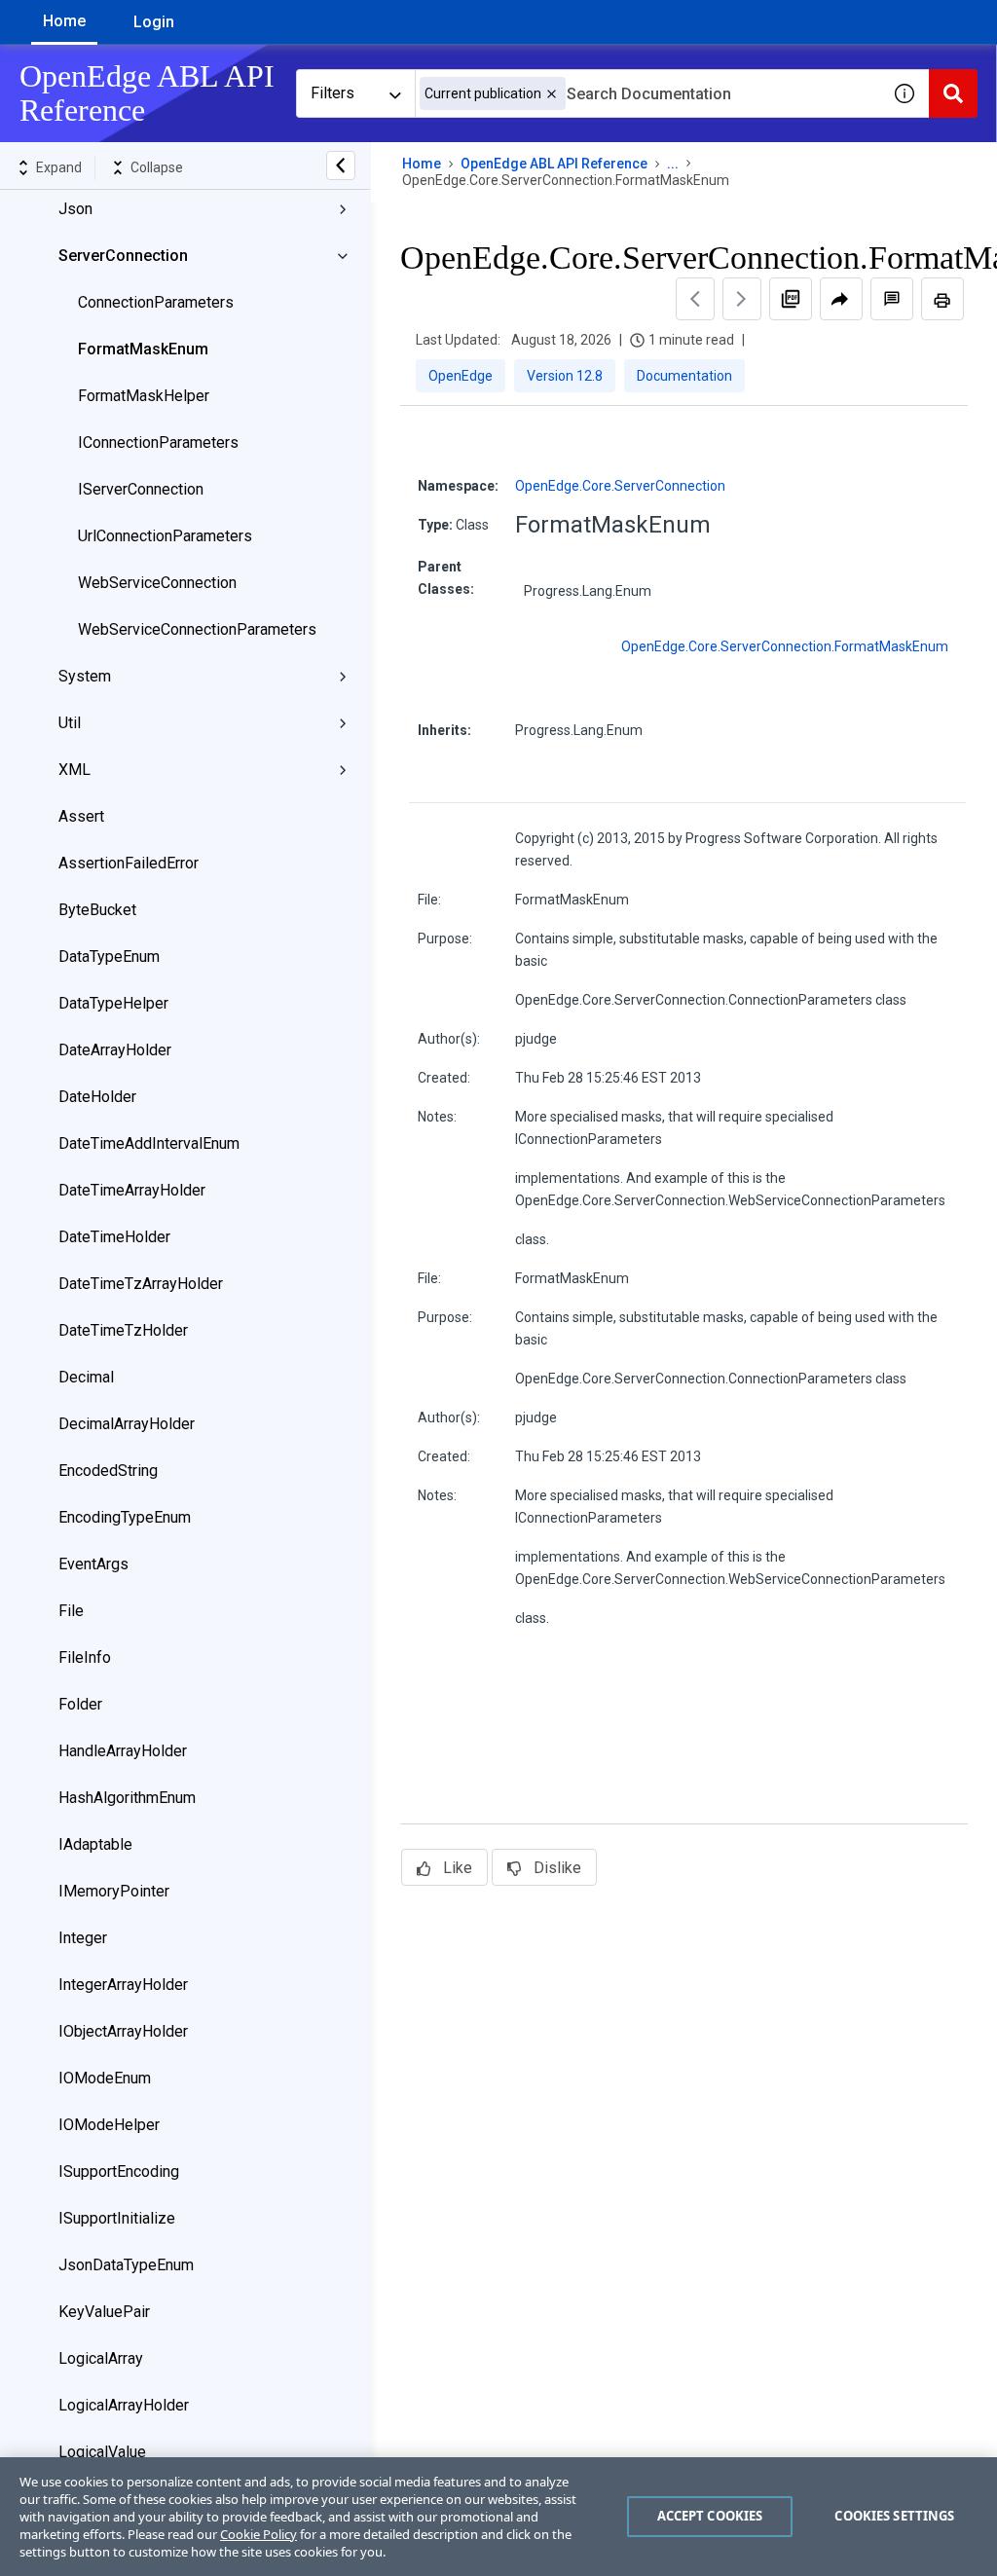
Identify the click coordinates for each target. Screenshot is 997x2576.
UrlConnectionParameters (165, 536)
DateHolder (97, 1097)
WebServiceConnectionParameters (197, 629)
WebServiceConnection (157, 583)
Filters (332, 93)
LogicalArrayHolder (124, 2405)
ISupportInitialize (117, 2218)
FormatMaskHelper (144, 396)
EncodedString (108, 1471)
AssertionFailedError (129, 863)
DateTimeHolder (114, 1237)
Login (154, 22)
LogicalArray (101, 2358)
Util (70, 723)
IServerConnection (141, 489)
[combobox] (647, 93)
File (71, 1611)
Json (75, 209)
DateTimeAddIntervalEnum (149, 1143)
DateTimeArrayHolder (132, 1190)
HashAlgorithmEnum (127, 1798)
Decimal (86, 1377)
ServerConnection (123, 256)
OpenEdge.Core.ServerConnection (620, 486)
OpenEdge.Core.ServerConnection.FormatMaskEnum (785, 646)
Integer (83, 1938)
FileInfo (85, 1657)
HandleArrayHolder (123, 1751)
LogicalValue (102, 2452)
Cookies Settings (894, 2516)
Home (64, 21)
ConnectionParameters (156, 302)
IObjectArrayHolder (123, 2031)
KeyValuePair (104, 2312)
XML (74, 770)
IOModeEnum (105, 2078)
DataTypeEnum (109, 957)
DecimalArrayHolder (127, 1424)
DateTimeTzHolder (123, 1330)
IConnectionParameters (158, 442)
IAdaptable (95, 1844)
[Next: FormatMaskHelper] (742, 299)
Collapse (157, 167)
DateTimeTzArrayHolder (141, 1284)
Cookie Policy (258, 2534)
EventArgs (93, 1564)
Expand (59, 167)
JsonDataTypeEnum (126, 2265)
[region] (498, 2517)
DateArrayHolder (115, 1050)
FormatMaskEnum (143, 349)
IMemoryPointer (114, 1891)
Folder (80, 1704)
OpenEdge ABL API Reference (554, 164)
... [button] (673, 164)
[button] (552, 94)
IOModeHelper (109, 2125)
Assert (81, 816)
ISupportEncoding (119, 2171)
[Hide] (341, 166)
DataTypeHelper (113, 1003)
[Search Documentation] (953, 93)
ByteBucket (97, 910)
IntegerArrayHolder (123, 1985)
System (85, 676)
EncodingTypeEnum (125, 1517)
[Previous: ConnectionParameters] (695, 299)
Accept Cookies (710, 2516)
